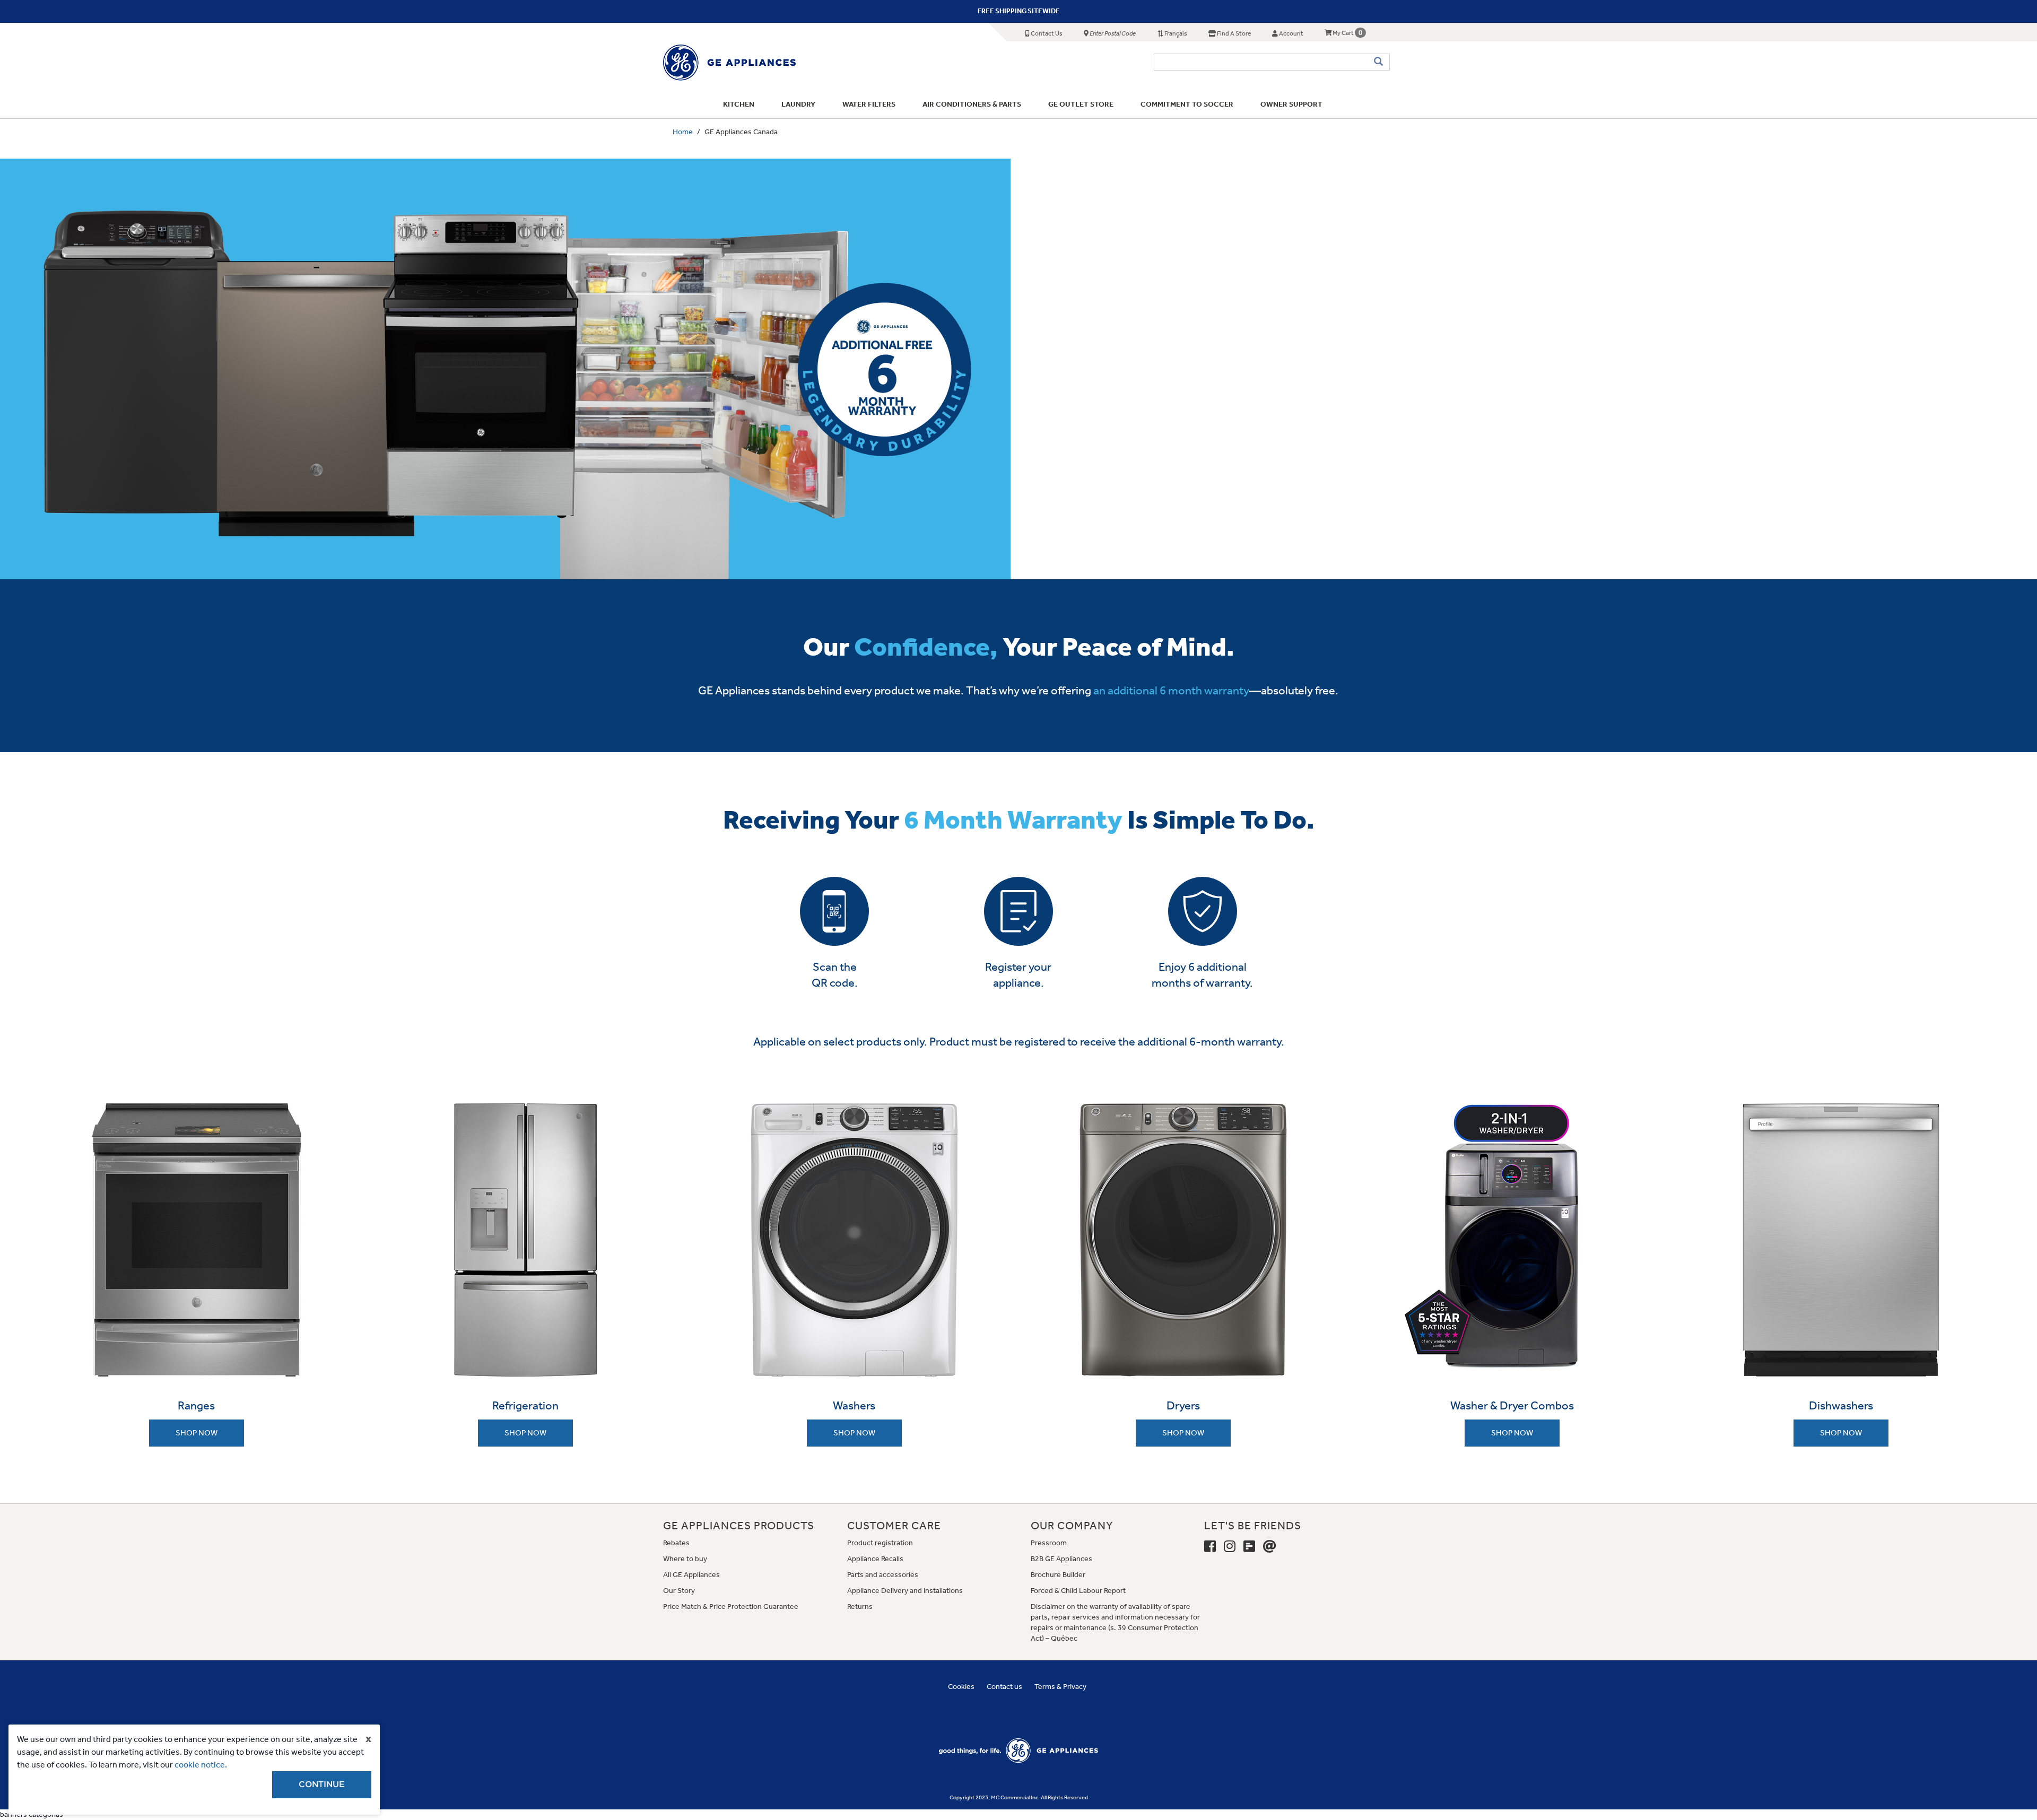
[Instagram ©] (1230, 1547)
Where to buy (685, 1559)
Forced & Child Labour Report (1078, 1591)
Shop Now (197, 1433)
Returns (860, 1606)
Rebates (676, 1543)
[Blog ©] (1249, 1547)
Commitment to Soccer (1187, 104)
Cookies (961, 1687)
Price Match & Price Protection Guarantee (731, 1606)
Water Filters (869, 104)
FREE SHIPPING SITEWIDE (1019, 11)
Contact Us (1046, 33)
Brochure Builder (1058, 1575)
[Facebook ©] (1210, 1547)
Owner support (1291, 104)
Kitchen (739, 104)
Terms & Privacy (1060, 1687)
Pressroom (1049, 1543)
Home (683, 132)
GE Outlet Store (1081, 104)
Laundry (798, 104)
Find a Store (1233, 33)
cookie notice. (201, 1765)
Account (1291, 33)
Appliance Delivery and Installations (905, 1591)
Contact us (1004, 1687)
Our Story (679, 1591)
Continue (322, 1784)
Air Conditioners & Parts (972, 104)
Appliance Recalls (875, 1559)
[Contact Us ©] (1270, 1547)
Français (1175, 33)
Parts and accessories (883, 1575)
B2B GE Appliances (1061, 1559)
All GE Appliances (691, 1575)
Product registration (880, 1543)
